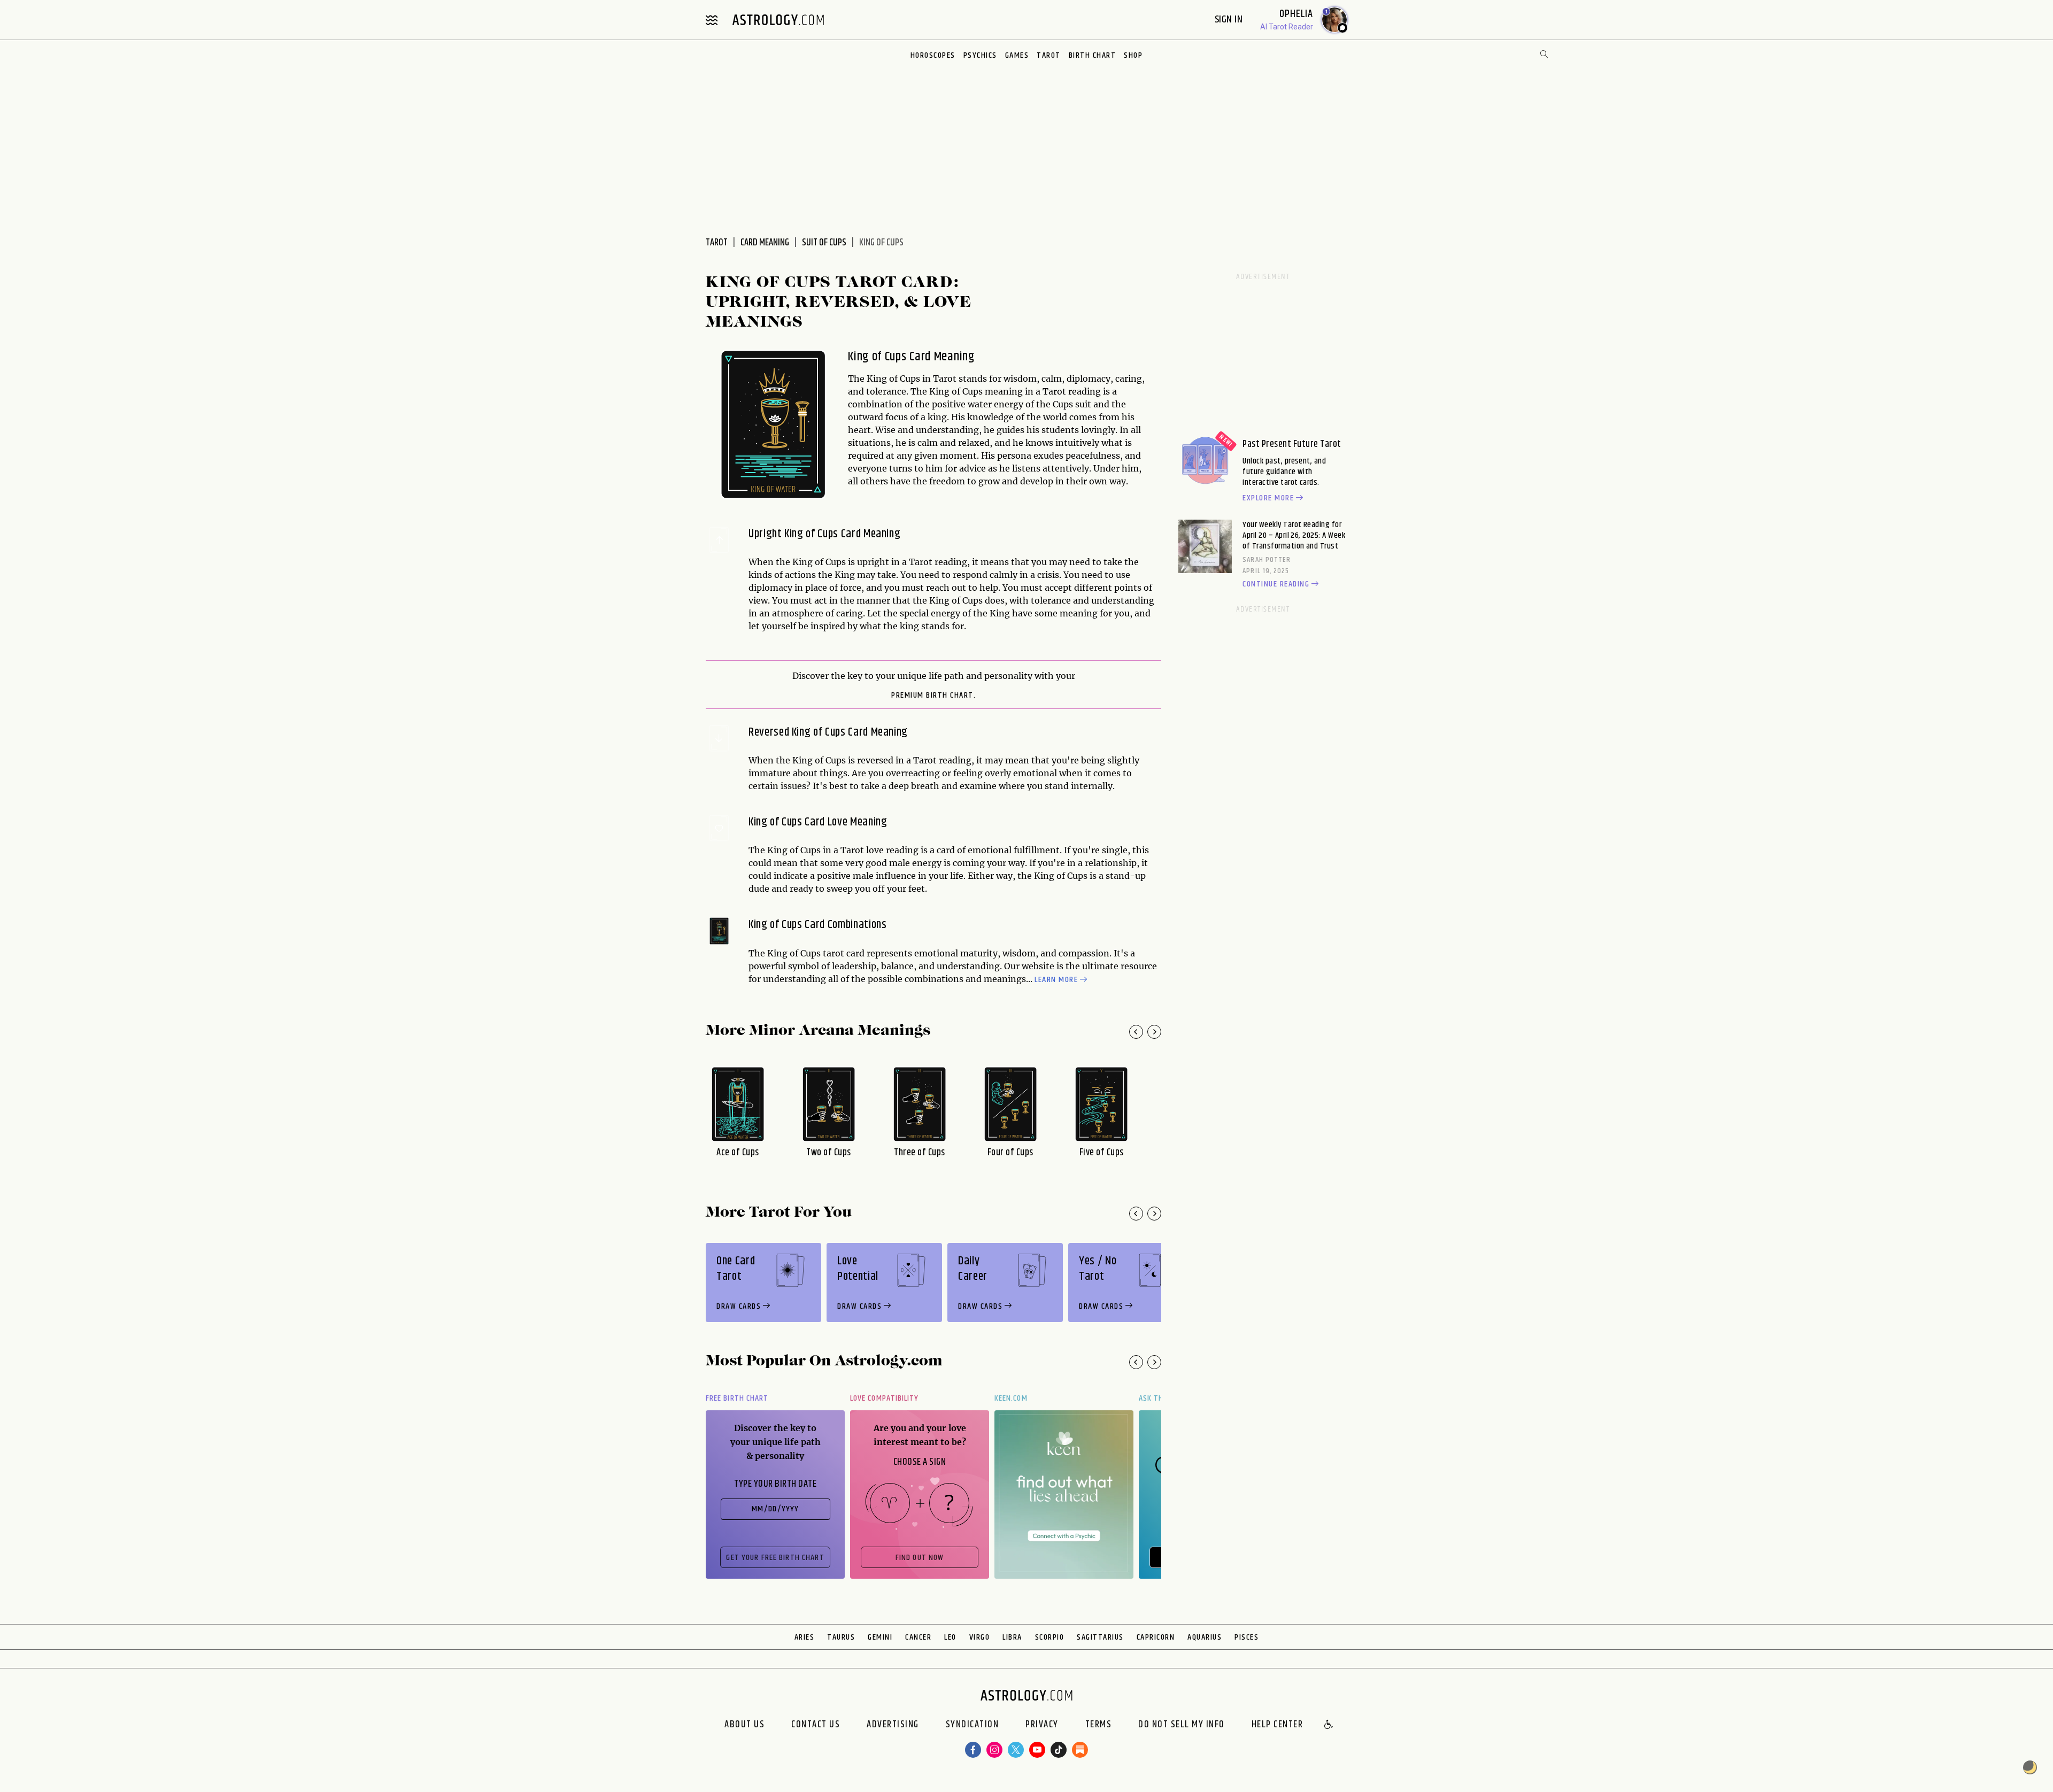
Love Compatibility (884, 1398)
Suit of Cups (824, 243)
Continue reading (1276, 584)
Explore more (1268, 498)
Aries (805, 1637)
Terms (1099, 1725)
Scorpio (1050, 1637)
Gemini (880, 1637)
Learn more (1056, 980)
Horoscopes (933, 55)
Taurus (841, 1637)
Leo (950, 1637)
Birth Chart (1093, 55)
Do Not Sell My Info (1182, 1725)
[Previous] (1136, 1032)
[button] (1329, 1725)
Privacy (1042, 1725)
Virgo (980, 1637)
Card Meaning (765, 243)
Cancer (918, 1637)
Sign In (1230, 20)
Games (1017, 55)
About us (744, 1725)
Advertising (893, 1725)
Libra (1012, 1637)
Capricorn (1156, 1637)
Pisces (1247, 1637)
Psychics (980, 55)
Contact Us (816, 1725)
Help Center (1278, 1725)
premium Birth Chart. (933, 696)
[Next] (1154, 1032)
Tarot (1049, 55)
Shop (1133, 55)
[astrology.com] (778, 20)
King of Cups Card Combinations (818, 925)
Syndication (973, 1725)
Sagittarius (1100, 1637)
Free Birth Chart (737, 1398)
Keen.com (1011, 1398)
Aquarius (1205, 1637)
